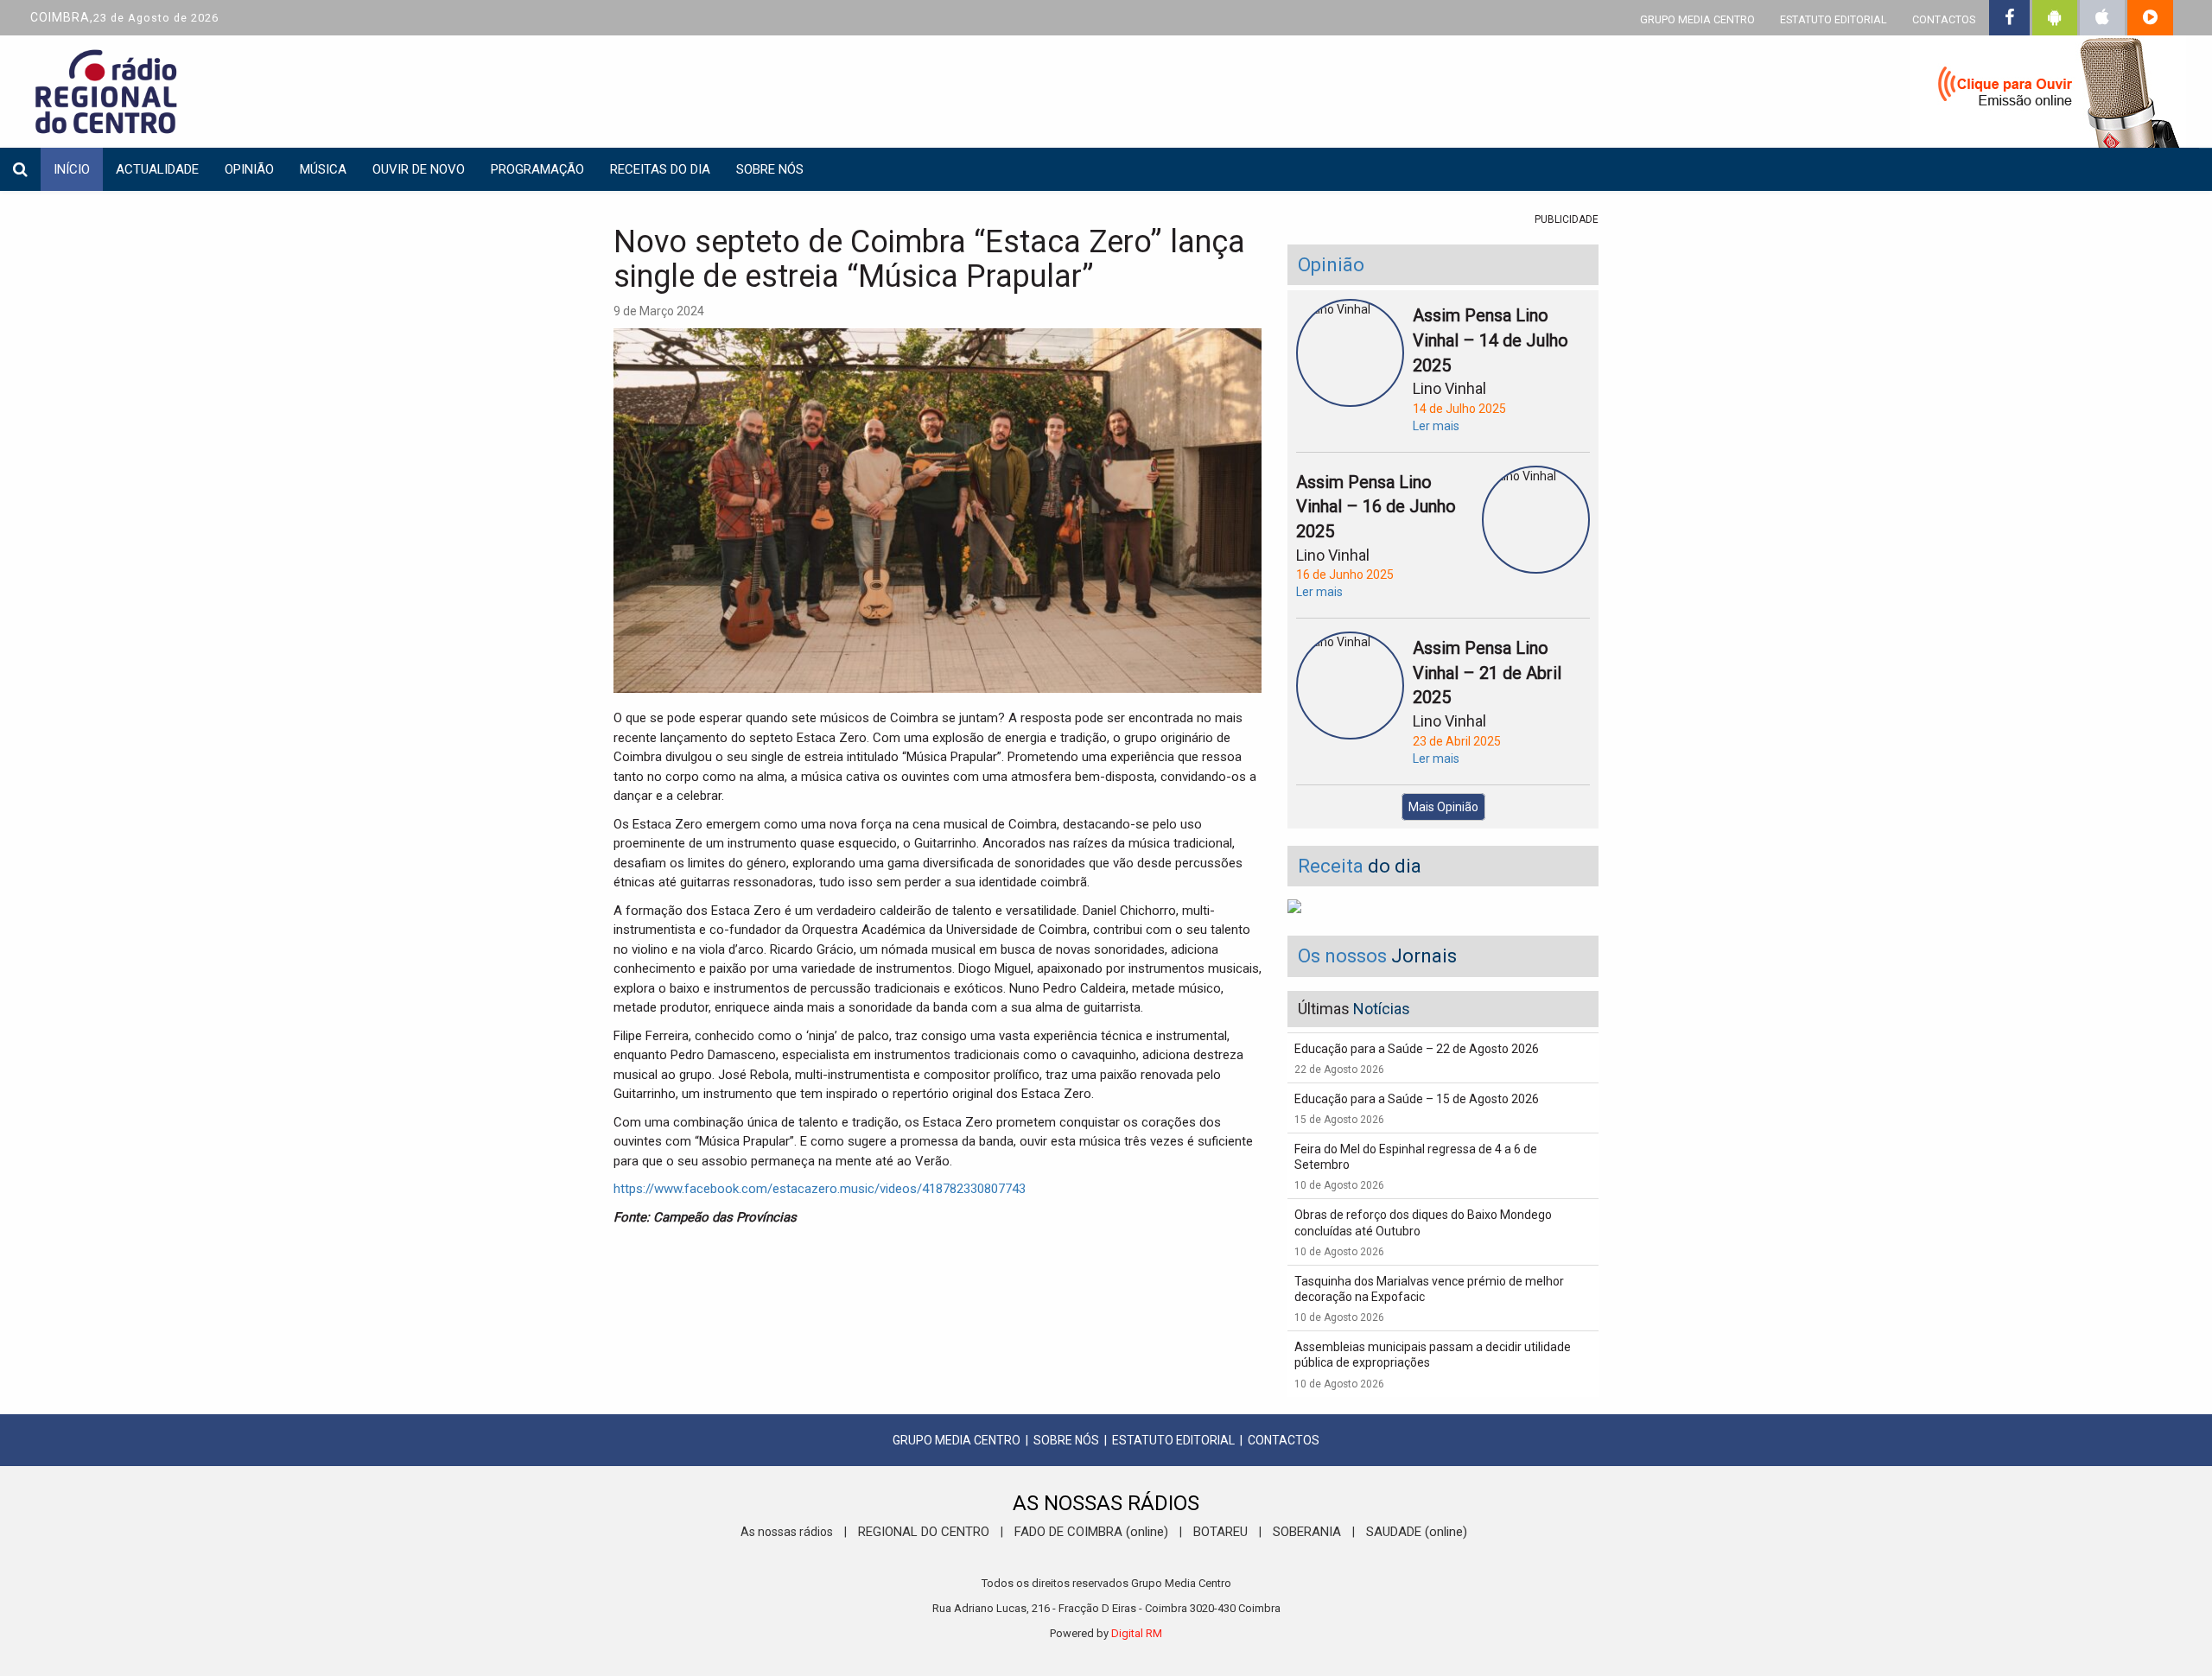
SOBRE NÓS (1066, 1440)
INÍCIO (72, 169)
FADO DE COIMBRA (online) (1091, 1532)
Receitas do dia (660, 169)
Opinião (249, 169)
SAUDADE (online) (1417, 1532)
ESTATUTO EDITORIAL (1834, 19)
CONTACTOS (1944, 19)
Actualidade (157, 169)
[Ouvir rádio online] (2048, 95)
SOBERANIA (1307, 1532)
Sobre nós (770, 169)
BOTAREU (1220, 1532)
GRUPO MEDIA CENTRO (1697, 19)
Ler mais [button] (1436, 426)
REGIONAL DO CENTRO (924, 1532)
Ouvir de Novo (419, 169)
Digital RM (1137, 1633)
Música (323, 169)
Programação (537, 169)
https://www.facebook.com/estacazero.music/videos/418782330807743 (820, 1189)
